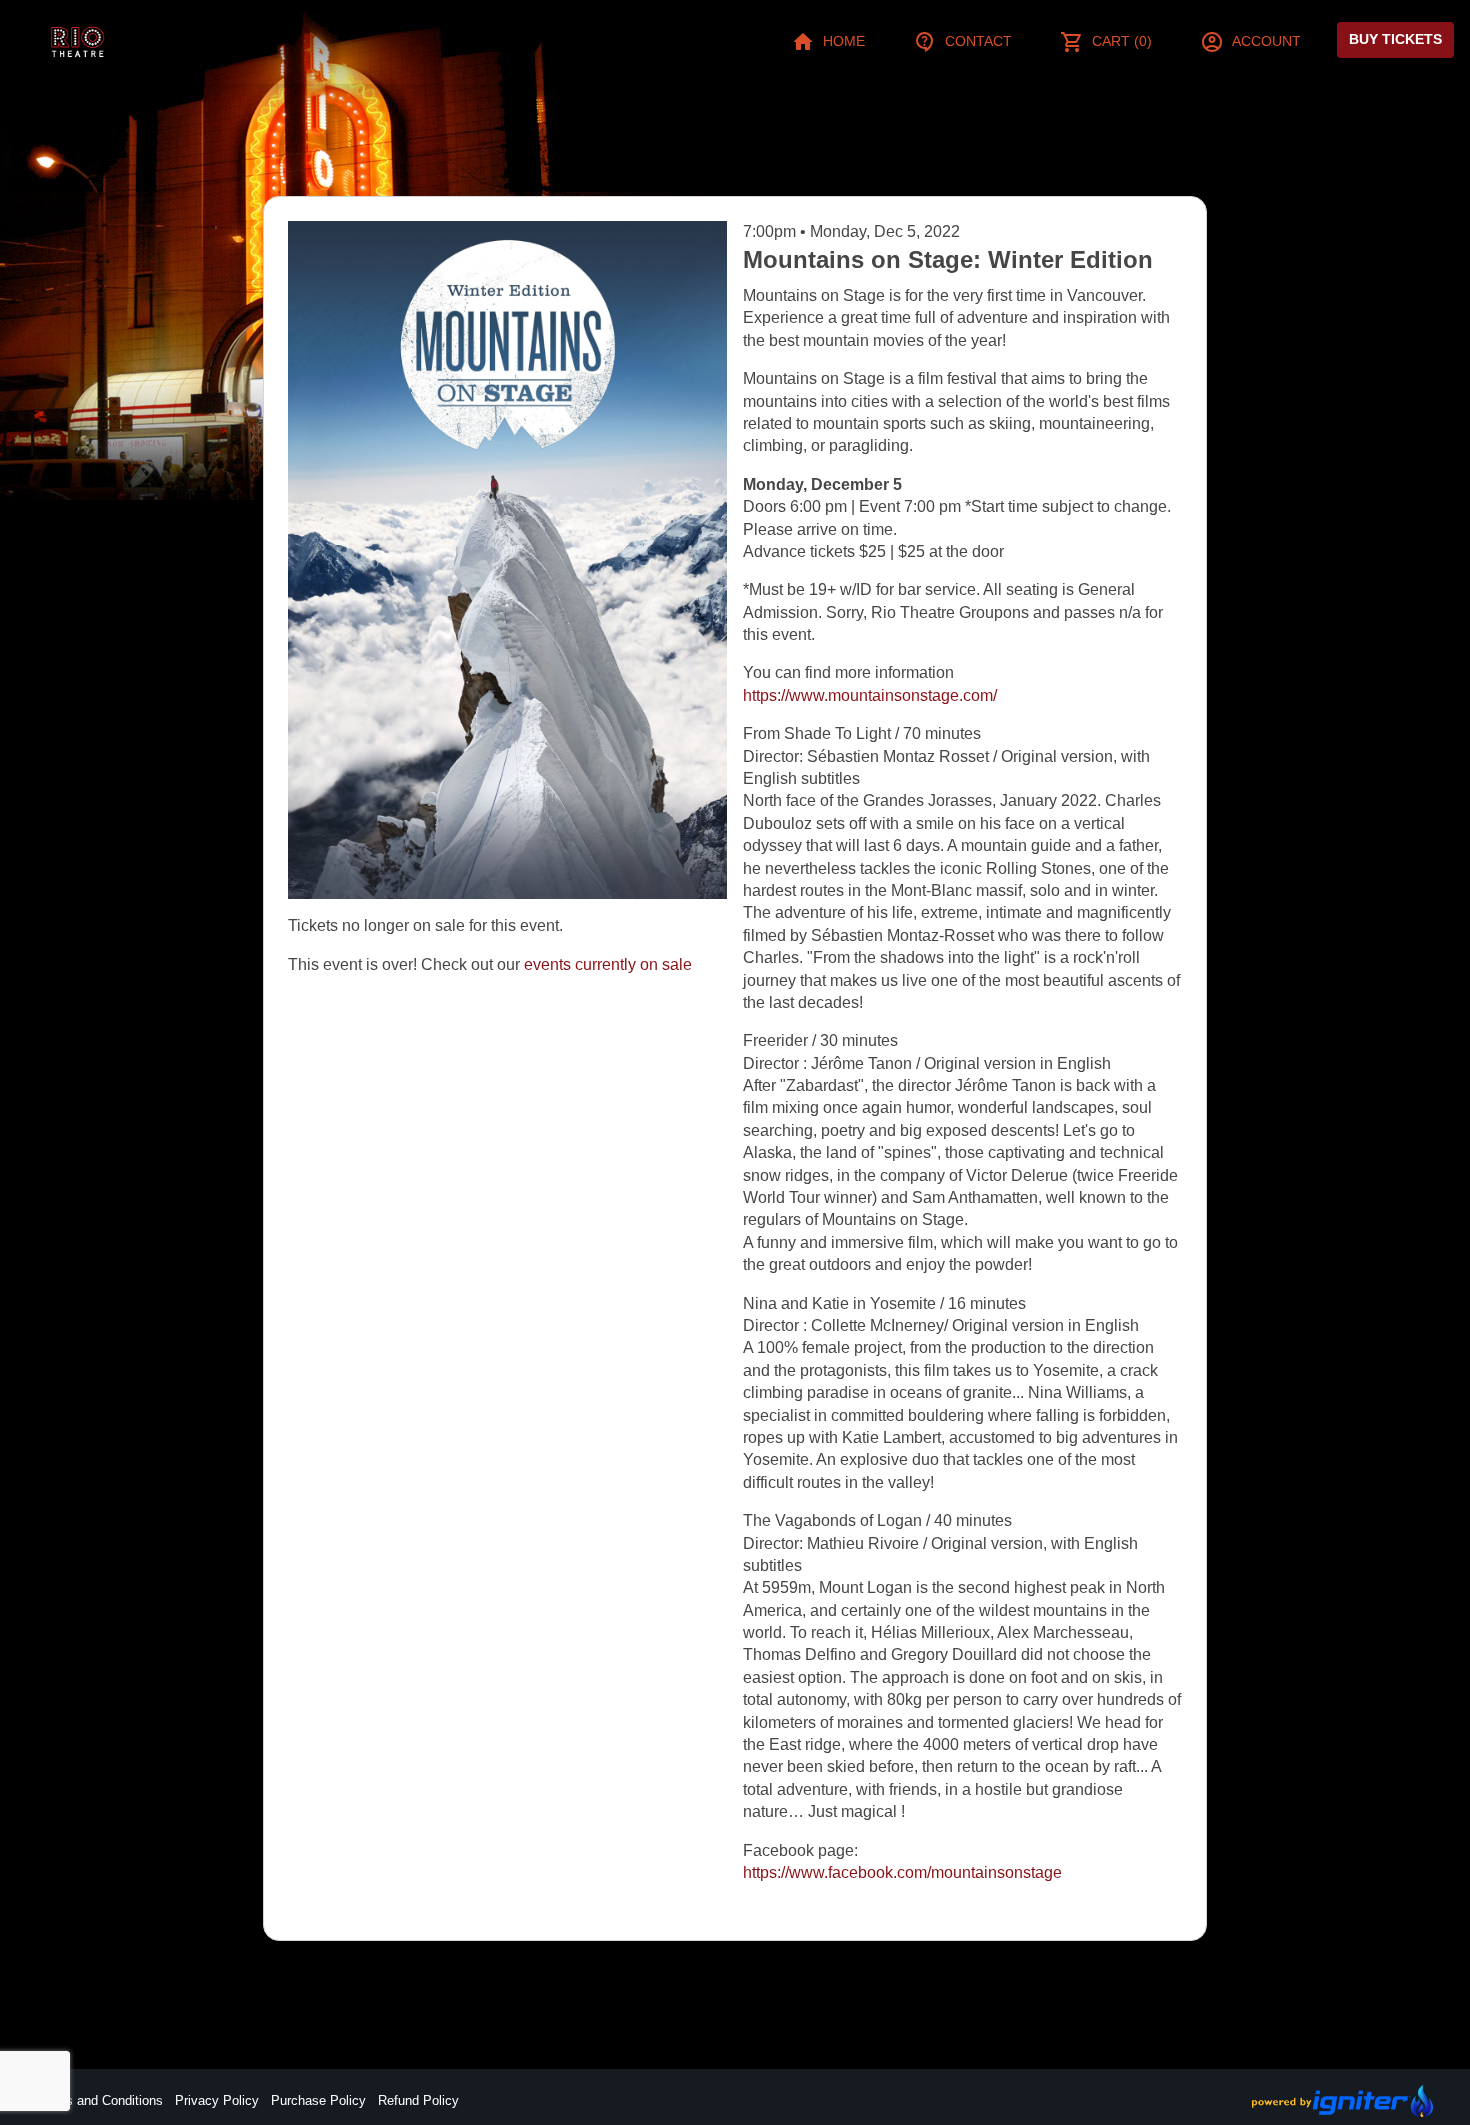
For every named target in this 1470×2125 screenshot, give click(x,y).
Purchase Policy (318, 2100)
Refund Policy (418, 2100)
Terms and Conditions (100, 2100)
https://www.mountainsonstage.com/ (870, 695)
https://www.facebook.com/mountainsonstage (902, 1872)
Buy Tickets (1395, 39)
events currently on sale (608, 964)
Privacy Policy (217, 2100)
